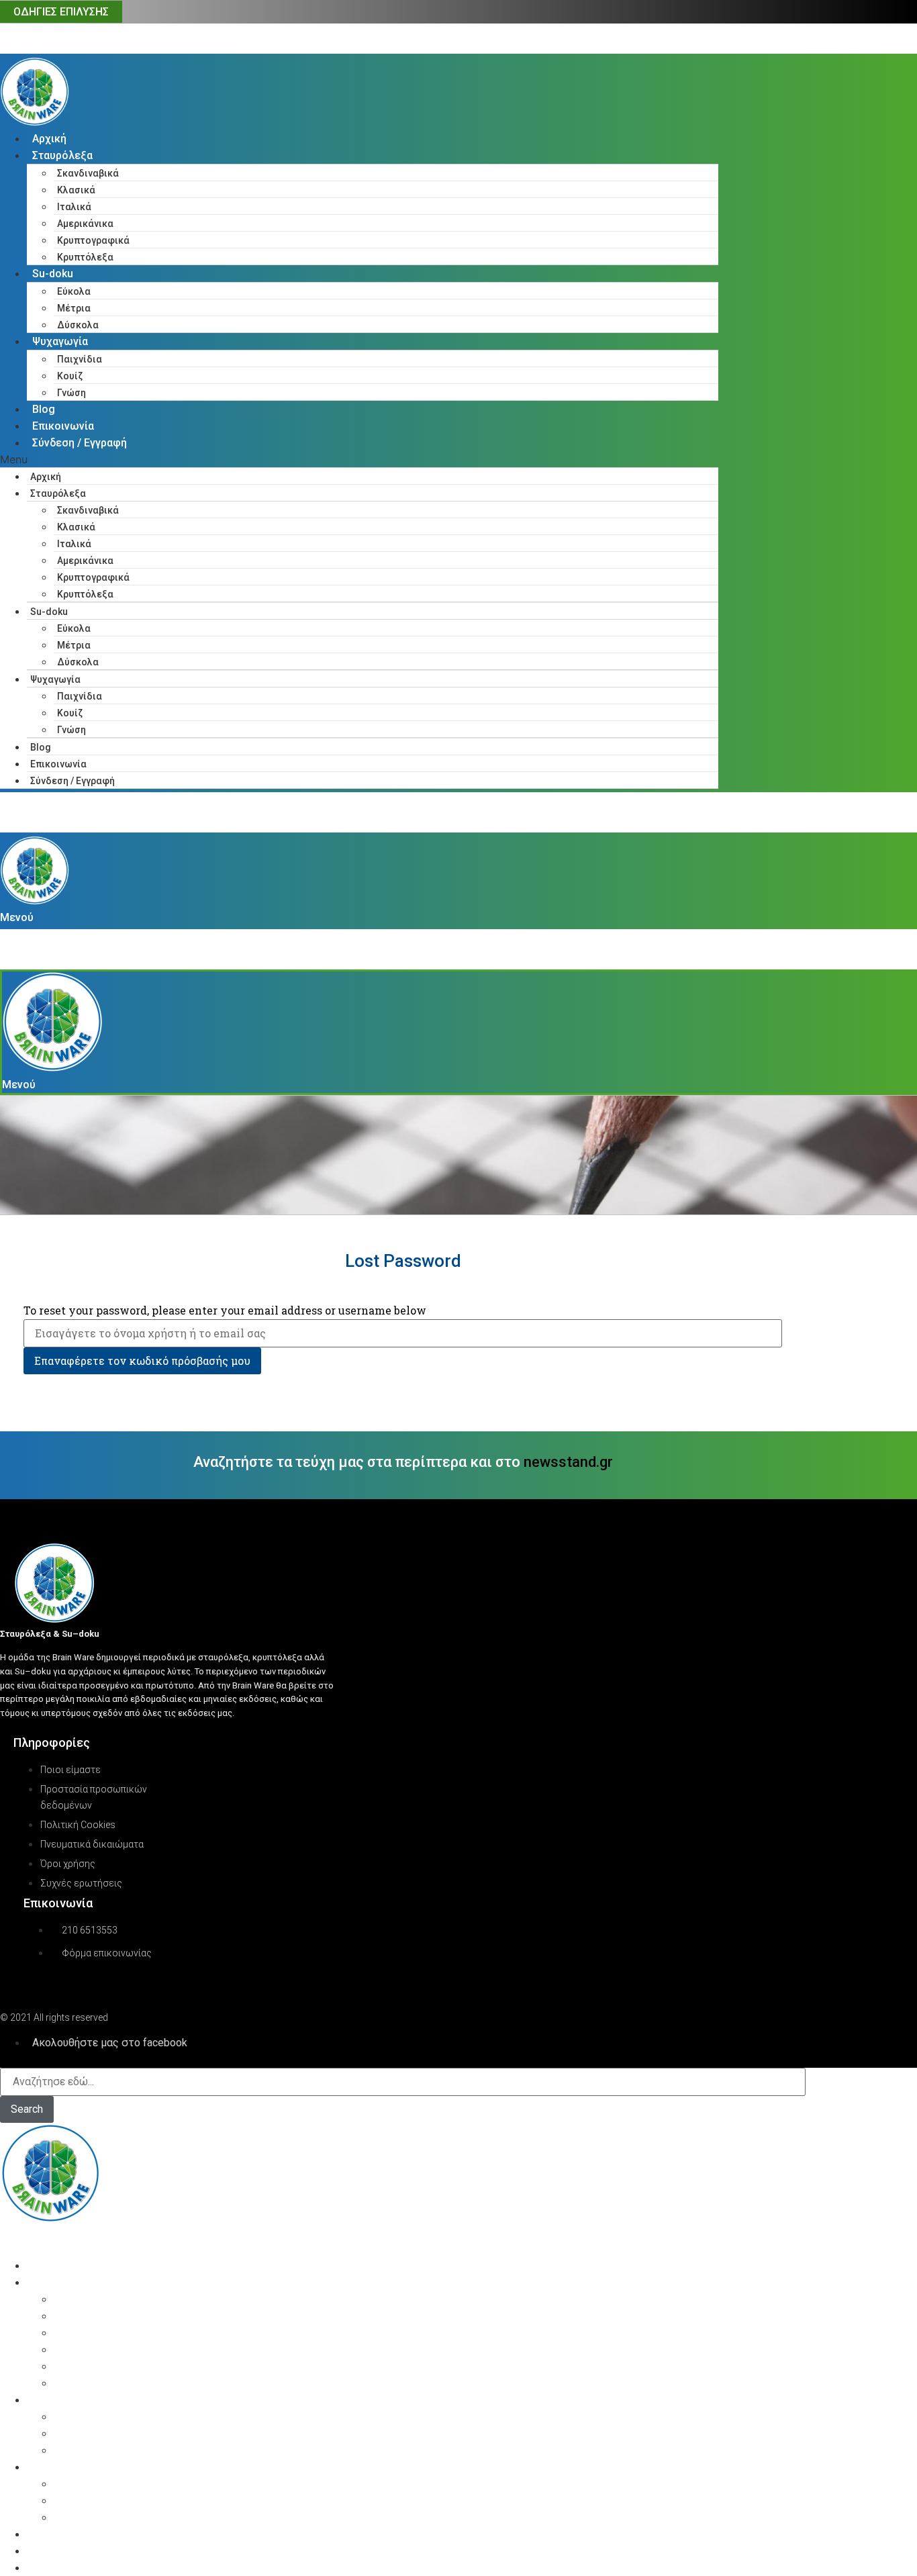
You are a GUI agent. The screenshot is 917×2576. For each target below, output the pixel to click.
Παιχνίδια (80, 359)
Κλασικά (76, 190)
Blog (44, 409)
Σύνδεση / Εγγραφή (80, 443)
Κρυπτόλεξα (85, 257)
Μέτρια (74, 308)
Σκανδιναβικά (88, 173)
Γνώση (71, 393)
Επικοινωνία (63, 426)
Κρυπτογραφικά (93, 240)
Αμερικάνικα (85, 224)
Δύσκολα (78, 325)
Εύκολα (74, 291)
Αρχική (49, 139)
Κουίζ (70, 376)
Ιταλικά (74, 207)
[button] (359, 459)
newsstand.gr (568, 1462)
